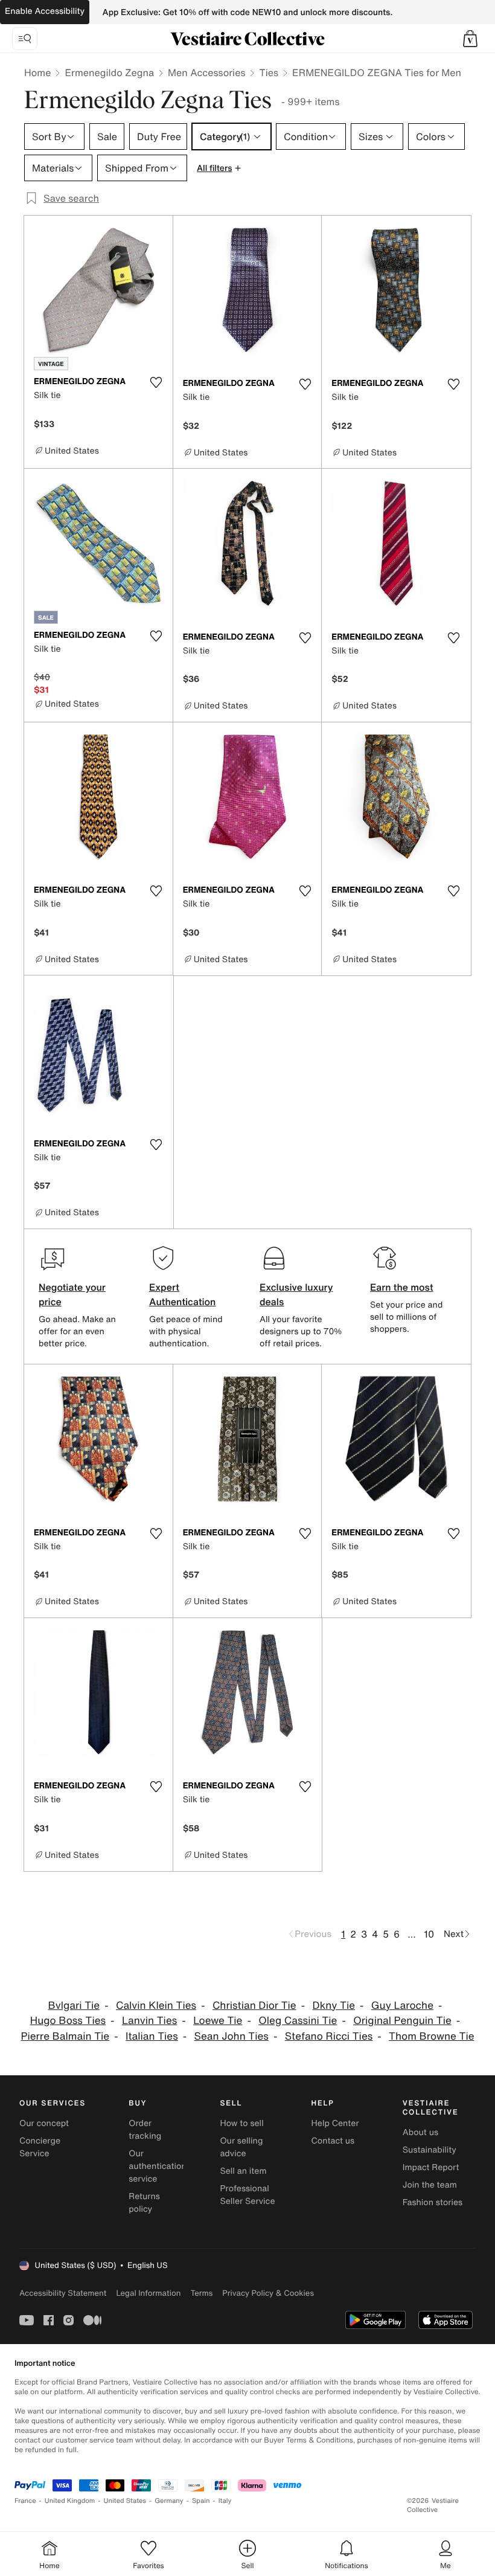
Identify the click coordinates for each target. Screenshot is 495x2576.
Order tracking (145, 2130)
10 (429, 1934)
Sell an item (243, 2171)
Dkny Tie (334, 2006)
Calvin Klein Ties (156, 2006)
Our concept (44, 2123)
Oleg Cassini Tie (298, 2021)
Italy (225, 2501)
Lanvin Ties (149, 2021)
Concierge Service (40, 2147)
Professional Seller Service (247, 2195)
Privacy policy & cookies (268, 2293)
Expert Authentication (183, 1294)
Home (37, 72)
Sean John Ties (232, 2036)
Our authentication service (158, 2166)
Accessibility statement (63, 2293)
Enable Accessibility (45, 11)
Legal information (148, 2293)
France (25, 2501)
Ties (269, 72)
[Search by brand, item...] (25, 39)
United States (125, 2501)
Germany (169, 2501)
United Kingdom (70, 2501)
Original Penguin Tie (402, 2021)
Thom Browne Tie (431, 2036)
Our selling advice (241, 2147)
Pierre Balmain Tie (65, 2036)
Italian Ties (152, 2036)
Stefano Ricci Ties (329, 2036)
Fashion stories (433, 2202)
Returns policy (144, 2203)
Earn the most (402, 1287)
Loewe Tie (218, 2021)
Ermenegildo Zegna (109, 72)
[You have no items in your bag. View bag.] (470, 39)
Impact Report (431, 2167)
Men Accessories (206, 72)
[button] (470, 39)
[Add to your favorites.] (156, 382)
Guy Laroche (402, 2006)
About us (420, 2132)
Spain (201, 2501)
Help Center (335, 2123)
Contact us (333, 2141)
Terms (201, 2293)
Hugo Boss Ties (68, 2021)
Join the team (430, 2185)
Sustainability (430, 2150)
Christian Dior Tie (254, 2006)
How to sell (241, 2123)
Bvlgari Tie (74, 2006)
